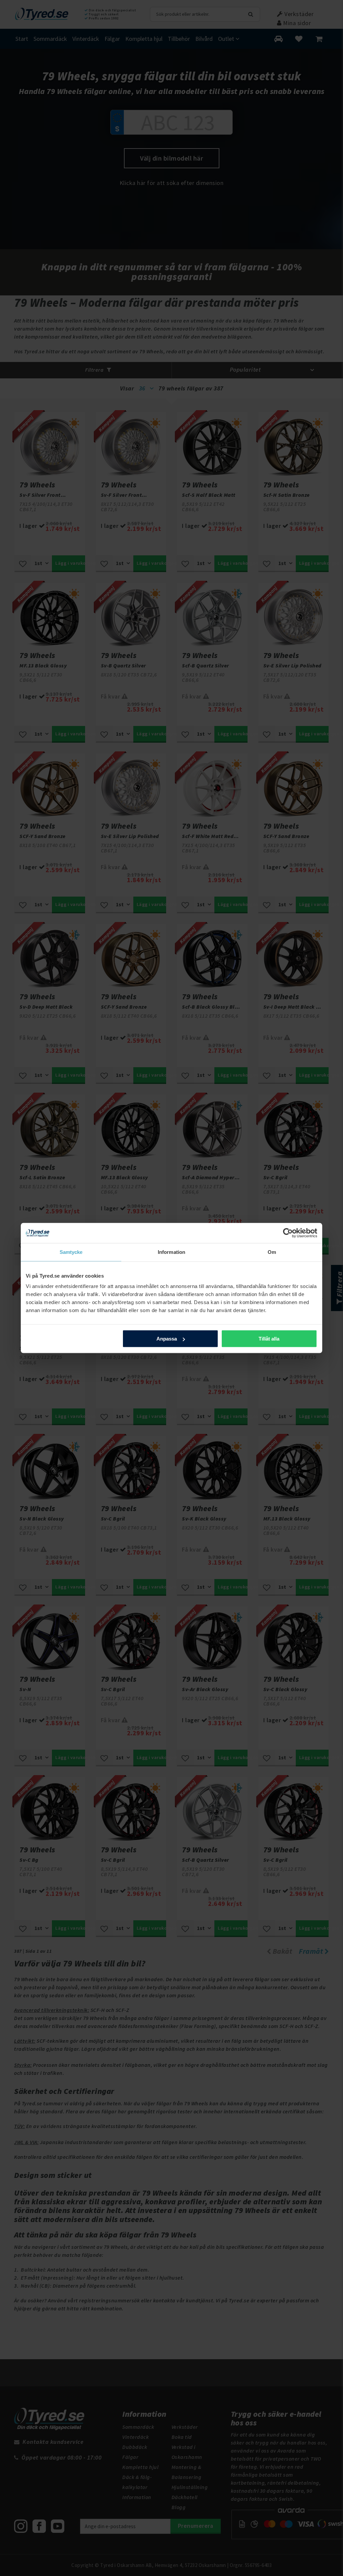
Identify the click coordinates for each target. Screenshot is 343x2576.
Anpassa (167, 1339)
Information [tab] (171, 1252)
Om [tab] (272, 1252)
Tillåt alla (269, 1339)
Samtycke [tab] (71, 1252)
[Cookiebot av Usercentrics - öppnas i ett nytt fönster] (288, 1233)
